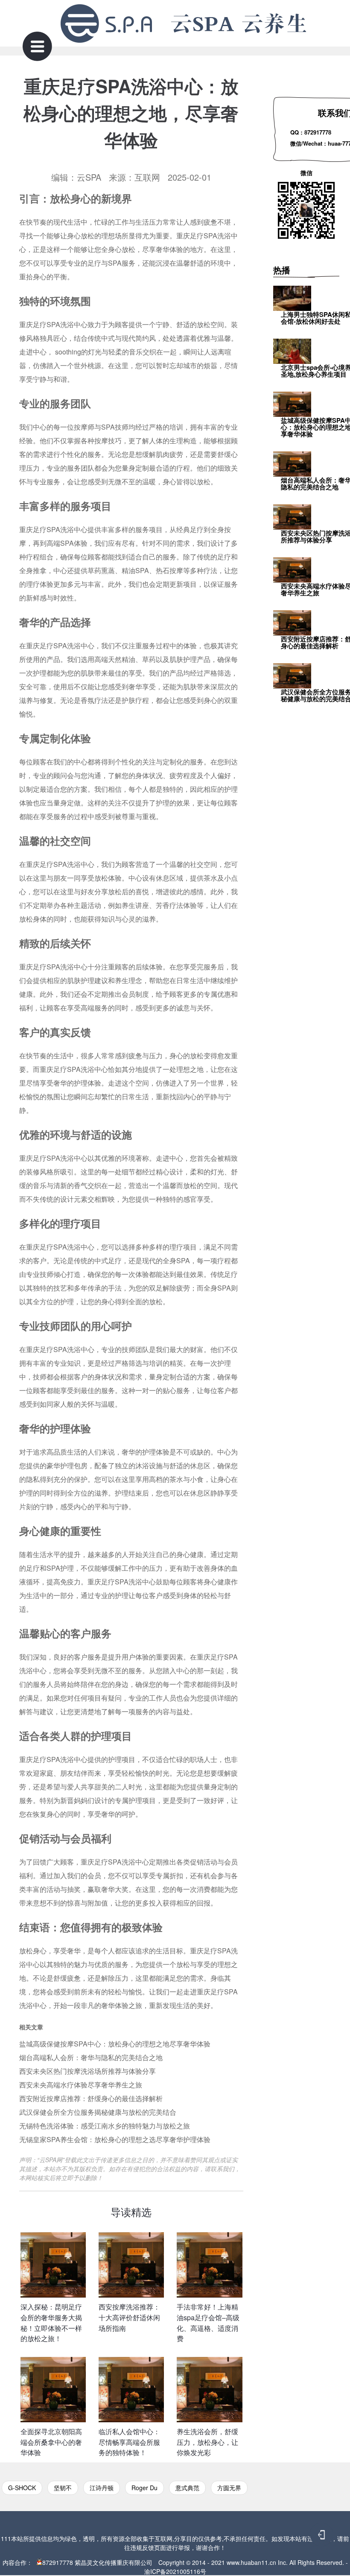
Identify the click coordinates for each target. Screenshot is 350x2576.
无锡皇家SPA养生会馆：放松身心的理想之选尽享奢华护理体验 (115, 2139)
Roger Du (144, 2488)
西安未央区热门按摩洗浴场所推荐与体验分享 (87, 2071)
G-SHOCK (22, 2488)
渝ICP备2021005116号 (175, 2571)
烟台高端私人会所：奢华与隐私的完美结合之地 (91, 2057)
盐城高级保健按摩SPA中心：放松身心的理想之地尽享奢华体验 (115, 2044)
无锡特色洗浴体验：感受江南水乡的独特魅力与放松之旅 (105, 2126)
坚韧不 (63, 2488)
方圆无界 (229, 2488)
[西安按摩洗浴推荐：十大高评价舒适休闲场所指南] (131, 2265)
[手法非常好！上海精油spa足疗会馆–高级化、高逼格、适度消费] (209, 2265)
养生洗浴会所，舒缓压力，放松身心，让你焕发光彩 (207, 2442)
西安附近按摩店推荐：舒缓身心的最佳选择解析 (91, 2098)
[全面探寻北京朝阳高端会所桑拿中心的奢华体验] (53, 2390)
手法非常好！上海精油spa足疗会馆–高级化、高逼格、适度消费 (208, 2323)
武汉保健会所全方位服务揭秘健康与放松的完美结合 (98, 2112)
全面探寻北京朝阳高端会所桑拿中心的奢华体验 (51, 2442)
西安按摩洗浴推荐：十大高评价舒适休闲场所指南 (129, 2317)
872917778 (58, 2562)
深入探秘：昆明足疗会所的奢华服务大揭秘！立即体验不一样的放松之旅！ (51, 2323)
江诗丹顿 (102, 2488)
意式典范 (187, 2488)
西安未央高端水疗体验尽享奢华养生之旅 (81, 2085)
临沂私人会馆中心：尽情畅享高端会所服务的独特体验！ (129, 2442)
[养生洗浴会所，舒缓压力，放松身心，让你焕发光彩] (209, 2390)
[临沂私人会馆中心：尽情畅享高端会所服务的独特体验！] (131, 2390)
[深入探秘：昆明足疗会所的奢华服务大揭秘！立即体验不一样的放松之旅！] (53, 2265)
